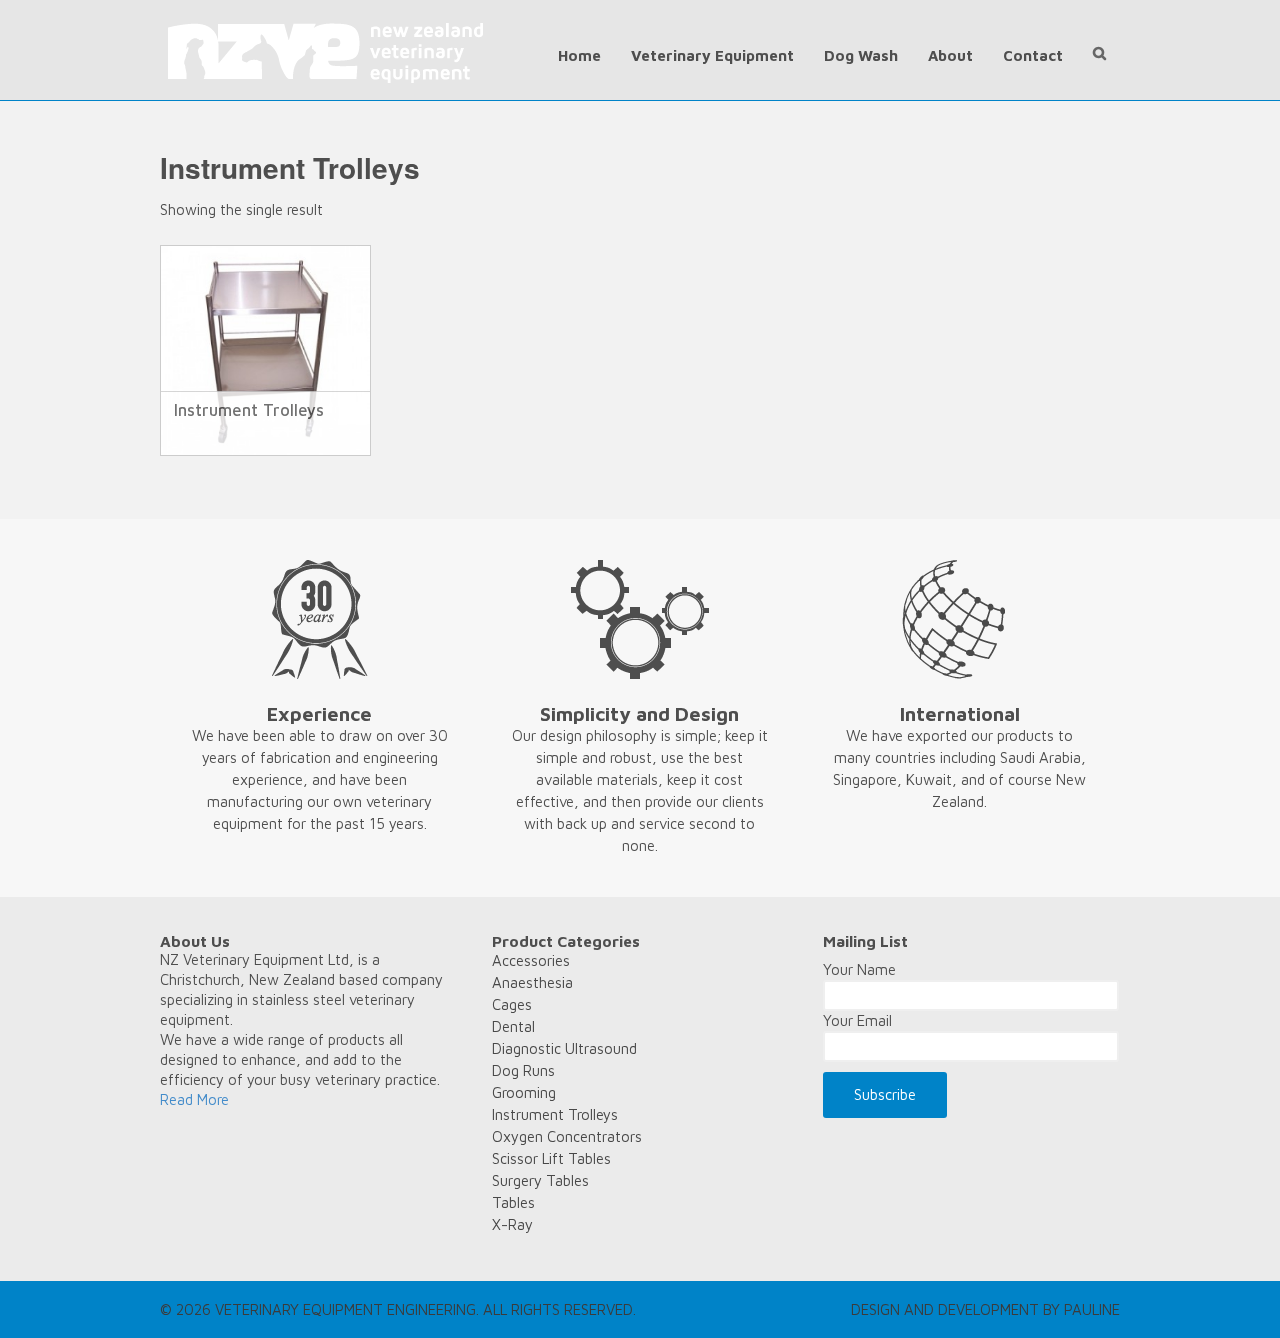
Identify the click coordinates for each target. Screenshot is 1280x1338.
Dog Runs (523, 1070)
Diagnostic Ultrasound (564, 1048)
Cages (512, 1004)
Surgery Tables (540, 1180)
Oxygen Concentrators (567, 1136)
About (950, 55)
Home (579, 55)
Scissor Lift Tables (551, 1158)
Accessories (531, 960)
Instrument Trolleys (555, 1114)
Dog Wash (861, 55)
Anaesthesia (532, 982)
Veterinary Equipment (712, 55)
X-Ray (512, 1224)
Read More (194, 1099)
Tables (513, 1202)
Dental (513, 1026)
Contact (1033, 55)
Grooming (524, 1092)
